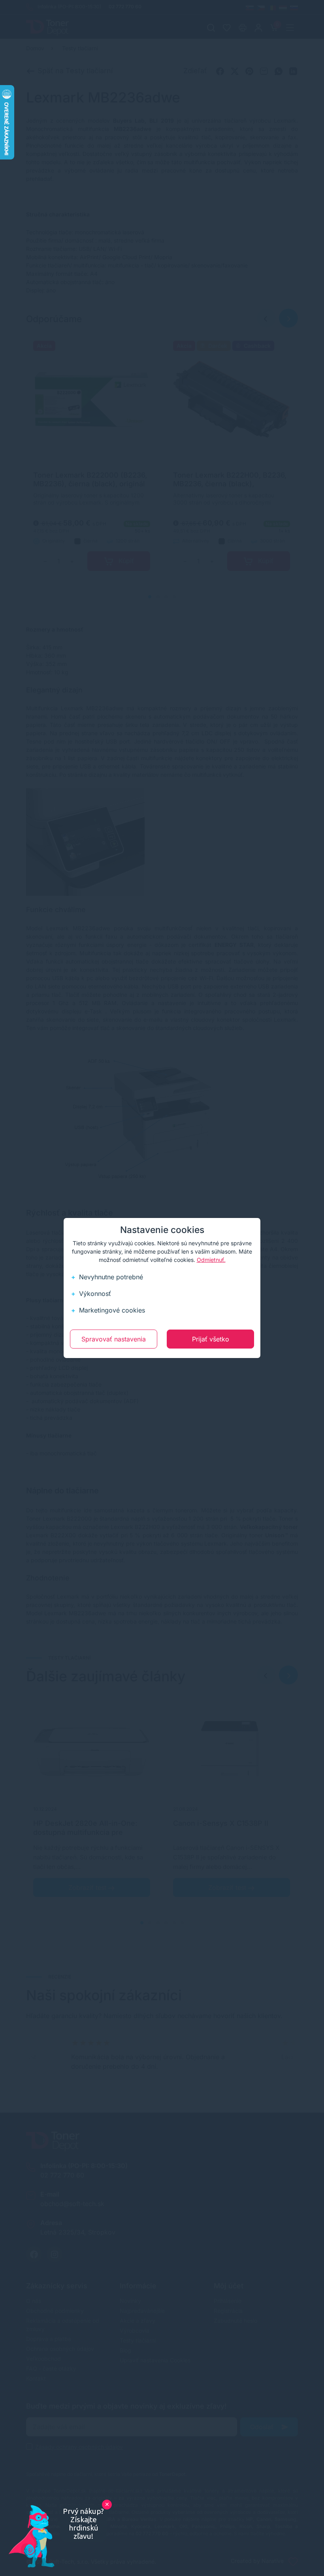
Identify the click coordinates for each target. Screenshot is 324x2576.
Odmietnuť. (211, 1260)
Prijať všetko (211, 1339)
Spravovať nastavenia (114, 1339)
